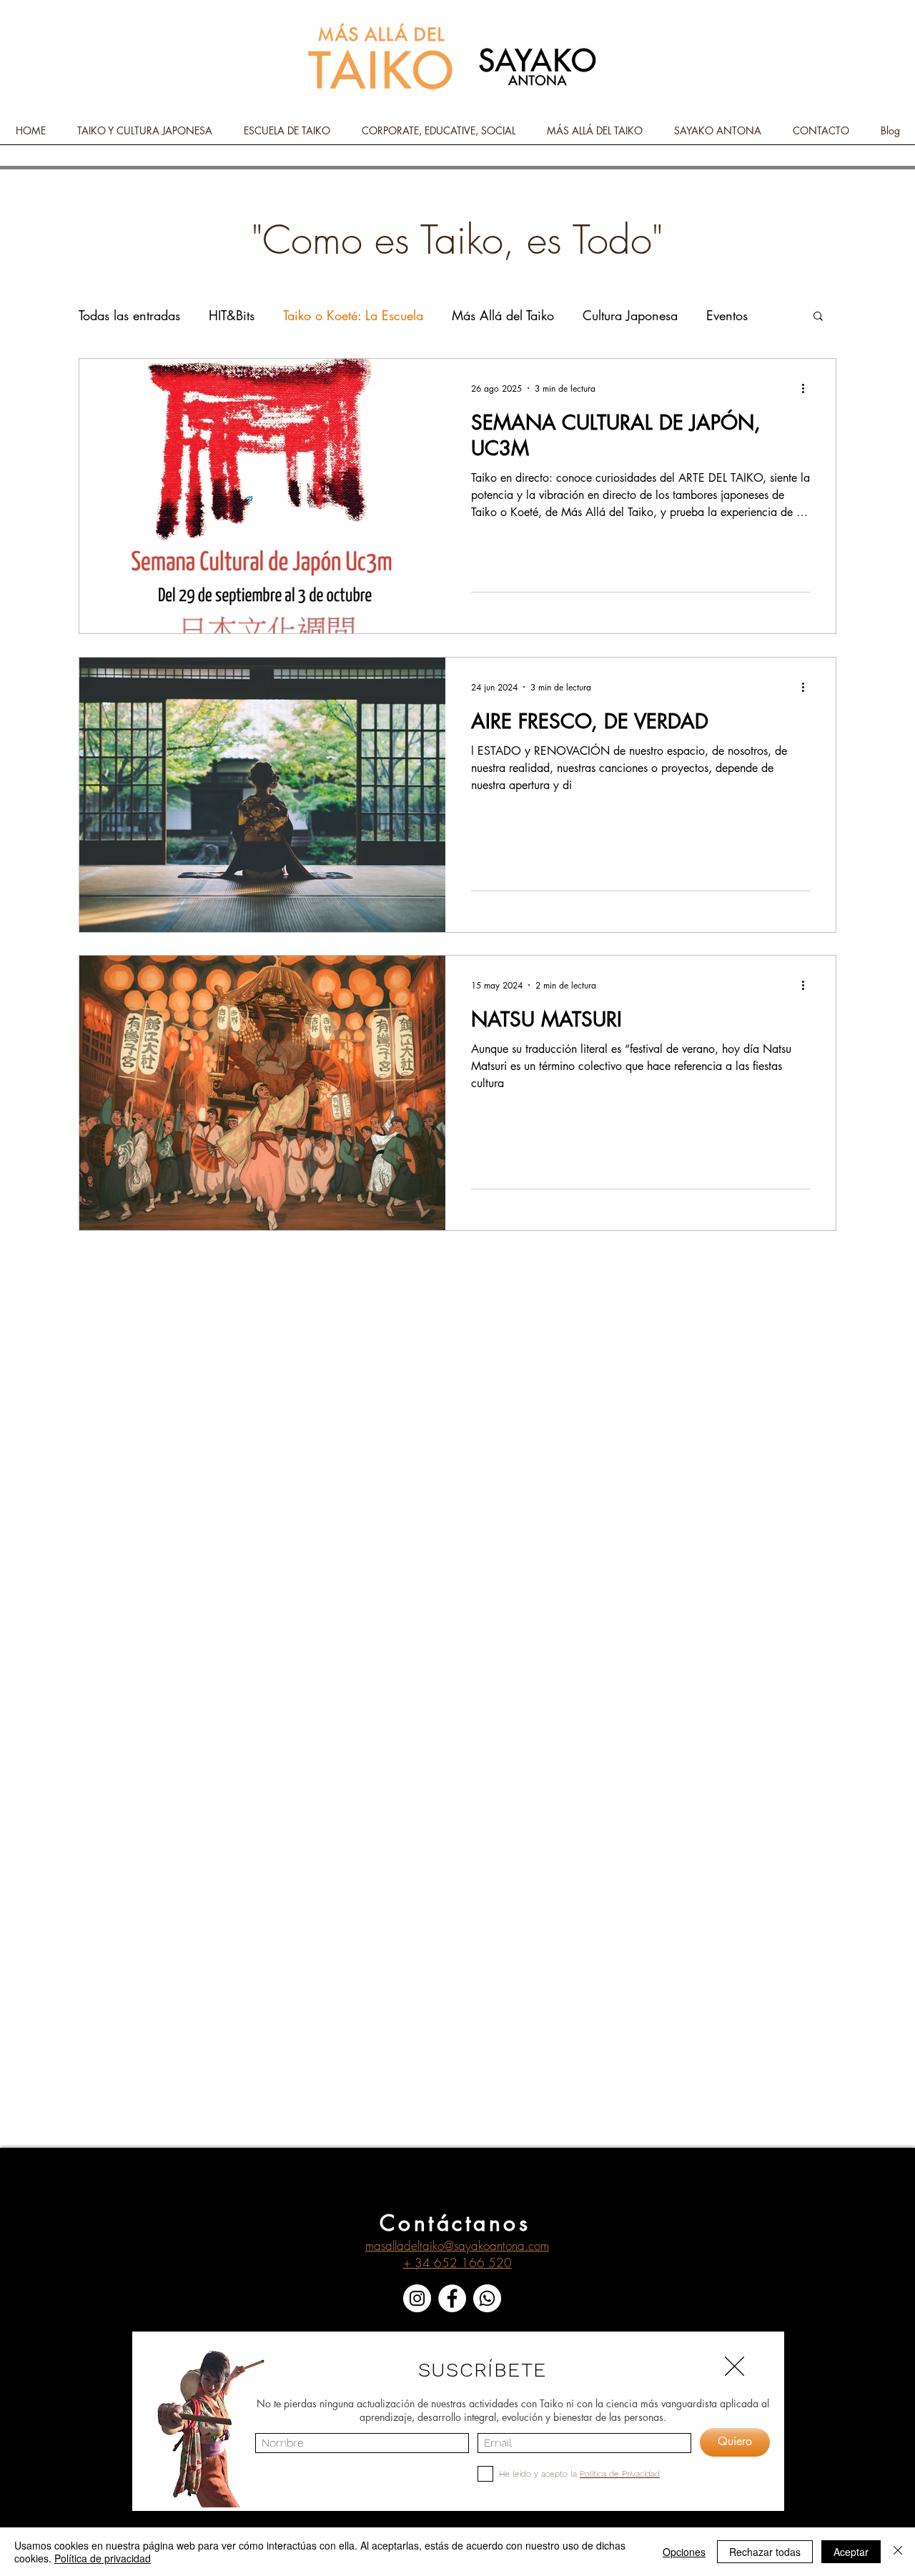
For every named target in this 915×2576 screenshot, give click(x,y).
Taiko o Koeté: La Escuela (353, 315)
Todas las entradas (129, 315)
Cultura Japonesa (630, 315)
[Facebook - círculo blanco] (452, 2298)
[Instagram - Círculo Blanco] (417, 2298)
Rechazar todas (765, 2552)
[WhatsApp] (487, 2298)
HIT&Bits (232, 315)
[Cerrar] (898, 2552)
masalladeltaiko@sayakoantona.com (457, 2245)
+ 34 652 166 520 (457, 2263)
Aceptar (851, 2552)
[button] (818, 317)
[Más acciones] (808, 388)
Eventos (727, 315)
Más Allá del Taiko (503, 315)
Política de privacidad (103, 2558)
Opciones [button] (684, 2552)
